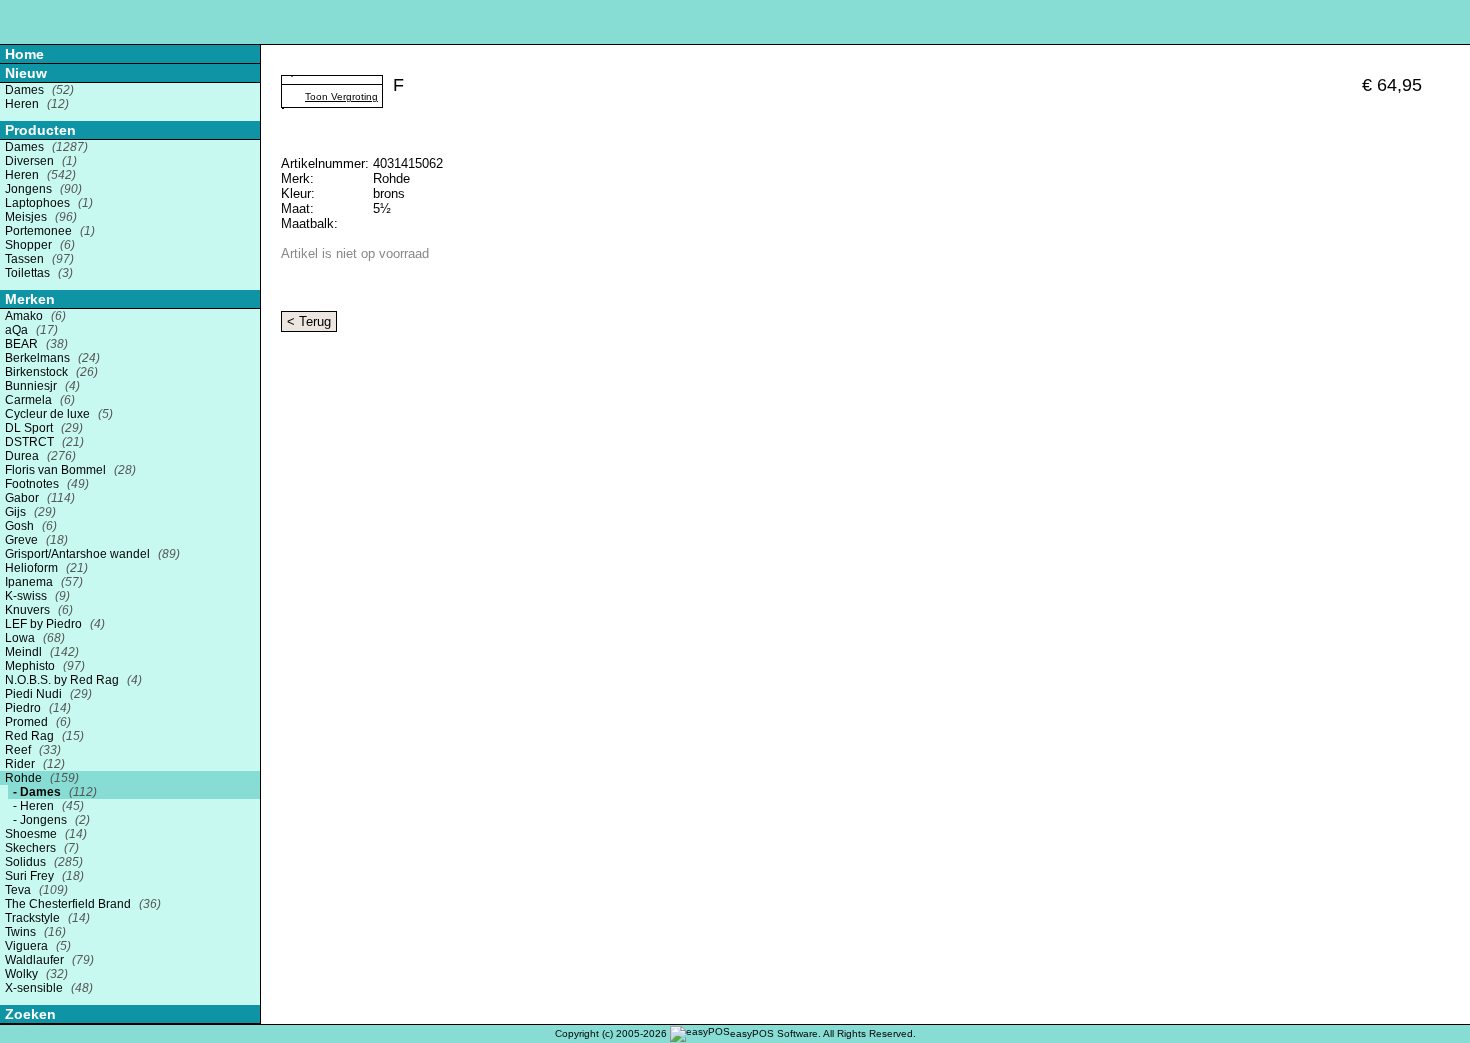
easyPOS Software (774, 1033)
